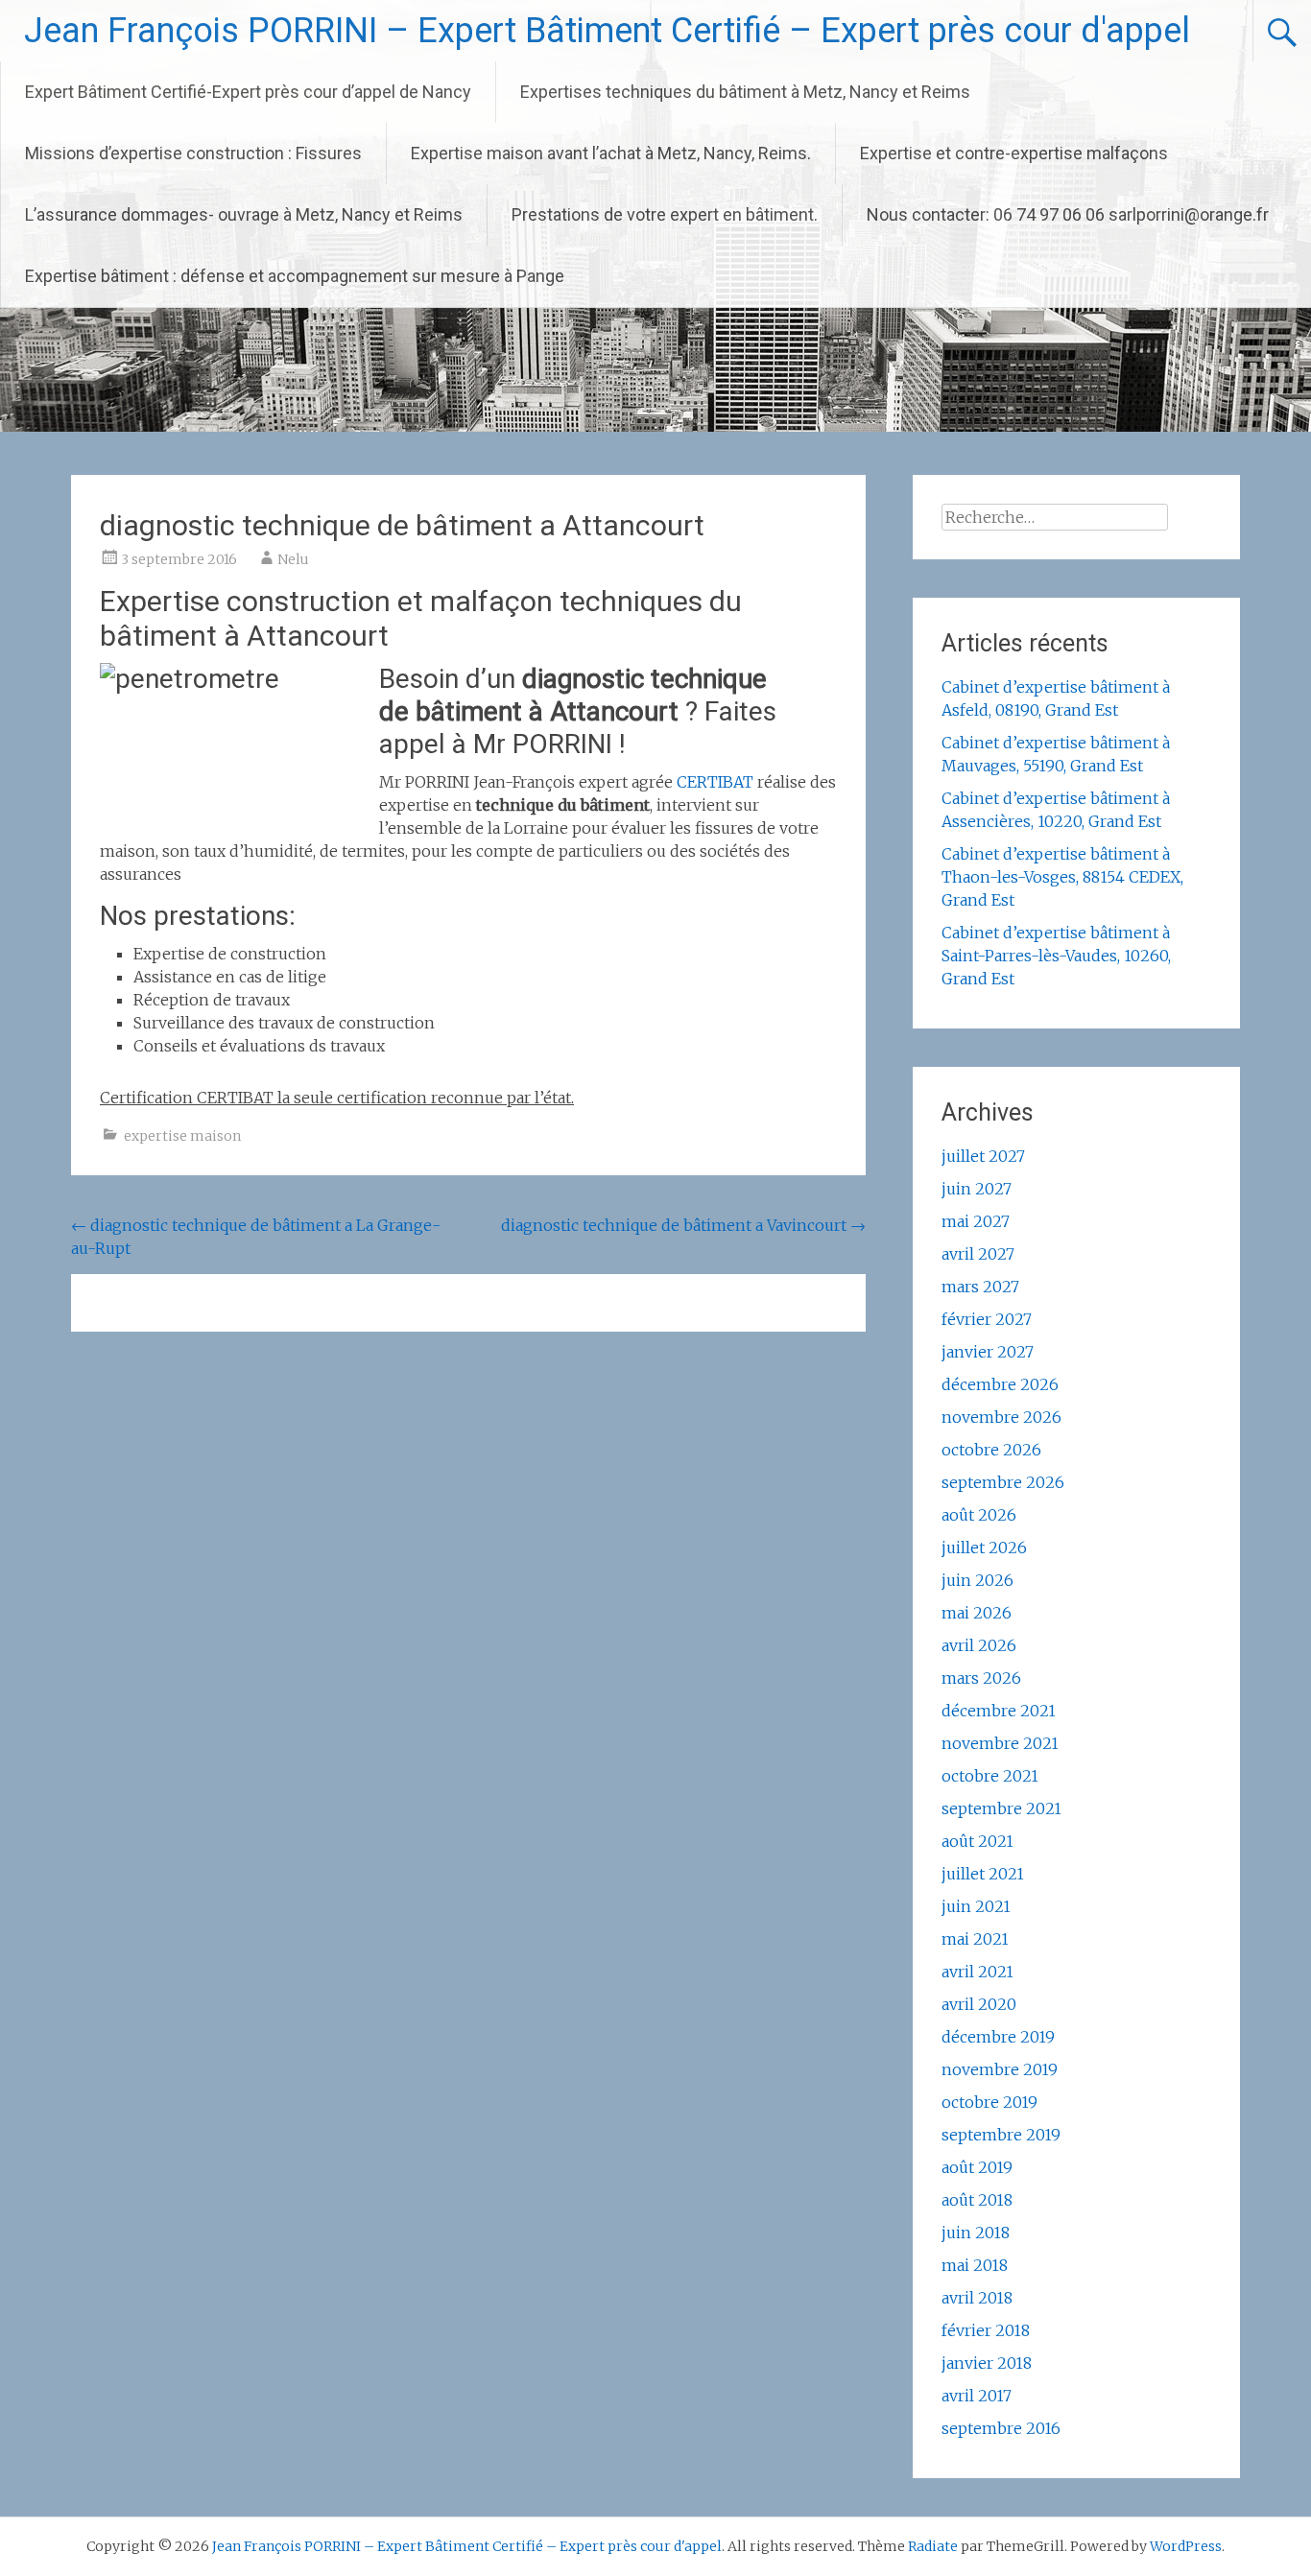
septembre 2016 (1001, 2428)
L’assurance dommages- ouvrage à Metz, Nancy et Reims (244, 214)
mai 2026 (977, 1613)
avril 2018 (977, 2298)
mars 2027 (980, 1287)
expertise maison (182, 1136)
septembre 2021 (1001, 1808)
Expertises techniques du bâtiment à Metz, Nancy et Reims (745, 92)
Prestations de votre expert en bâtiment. (665, 214)
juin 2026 (977, 1580)
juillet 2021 (983, 1874)
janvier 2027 (988, 1352)
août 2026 (979, 1515)
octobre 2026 (991, 1450)
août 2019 (977, 2167)
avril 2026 (979, 1645)
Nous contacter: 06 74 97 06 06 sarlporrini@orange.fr (1068, 214)
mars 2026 (981, 1678)
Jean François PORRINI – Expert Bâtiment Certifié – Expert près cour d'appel (607, 31)
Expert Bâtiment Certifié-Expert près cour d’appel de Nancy (248, 92)
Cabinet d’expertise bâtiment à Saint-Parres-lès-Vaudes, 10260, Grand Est (1056, 956)
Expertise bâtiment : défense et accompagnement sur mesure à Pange (295, 276)
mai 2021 (975, 1939)
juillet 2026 (984, 1548)
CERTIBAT (715, 782)
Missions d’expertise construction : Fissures (193, 153)
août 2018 (977, 2200)
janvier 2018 (987, 2363)
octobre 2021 (990, 1776)
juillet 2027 (983, 1156)
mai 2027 (976, 1221)
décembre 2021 (999, 1711)
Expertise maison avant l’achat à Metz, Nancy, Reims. (611, 153)
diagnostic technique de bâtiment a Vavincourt (683, 1225)
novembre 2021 (1000, 1743)
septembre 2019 (1001, 2135)
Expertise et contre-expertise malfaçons (1014, 153)
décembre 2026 (1000, 1384)
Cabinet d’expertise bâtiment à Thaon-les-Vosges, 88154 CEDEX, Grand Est (1062, 877)
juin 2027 (977, 1189)
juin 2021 (976, 1906)
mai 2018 (975, 2265)
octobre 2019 (989, 2102)
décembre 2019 (998, 2037)
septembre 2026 (1003, 1482)
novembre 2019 (1000, 2069)
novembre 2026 (1001, 1417)
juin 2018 (976, 2233)
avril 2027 (978, 1254)
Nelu (293, 559)
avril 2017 (977, 2396)
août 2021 (977, 1841)
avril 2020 (979, 2004)
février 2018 (986, 2330)
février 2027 (987, 1319)
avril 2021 (977, 1972)
